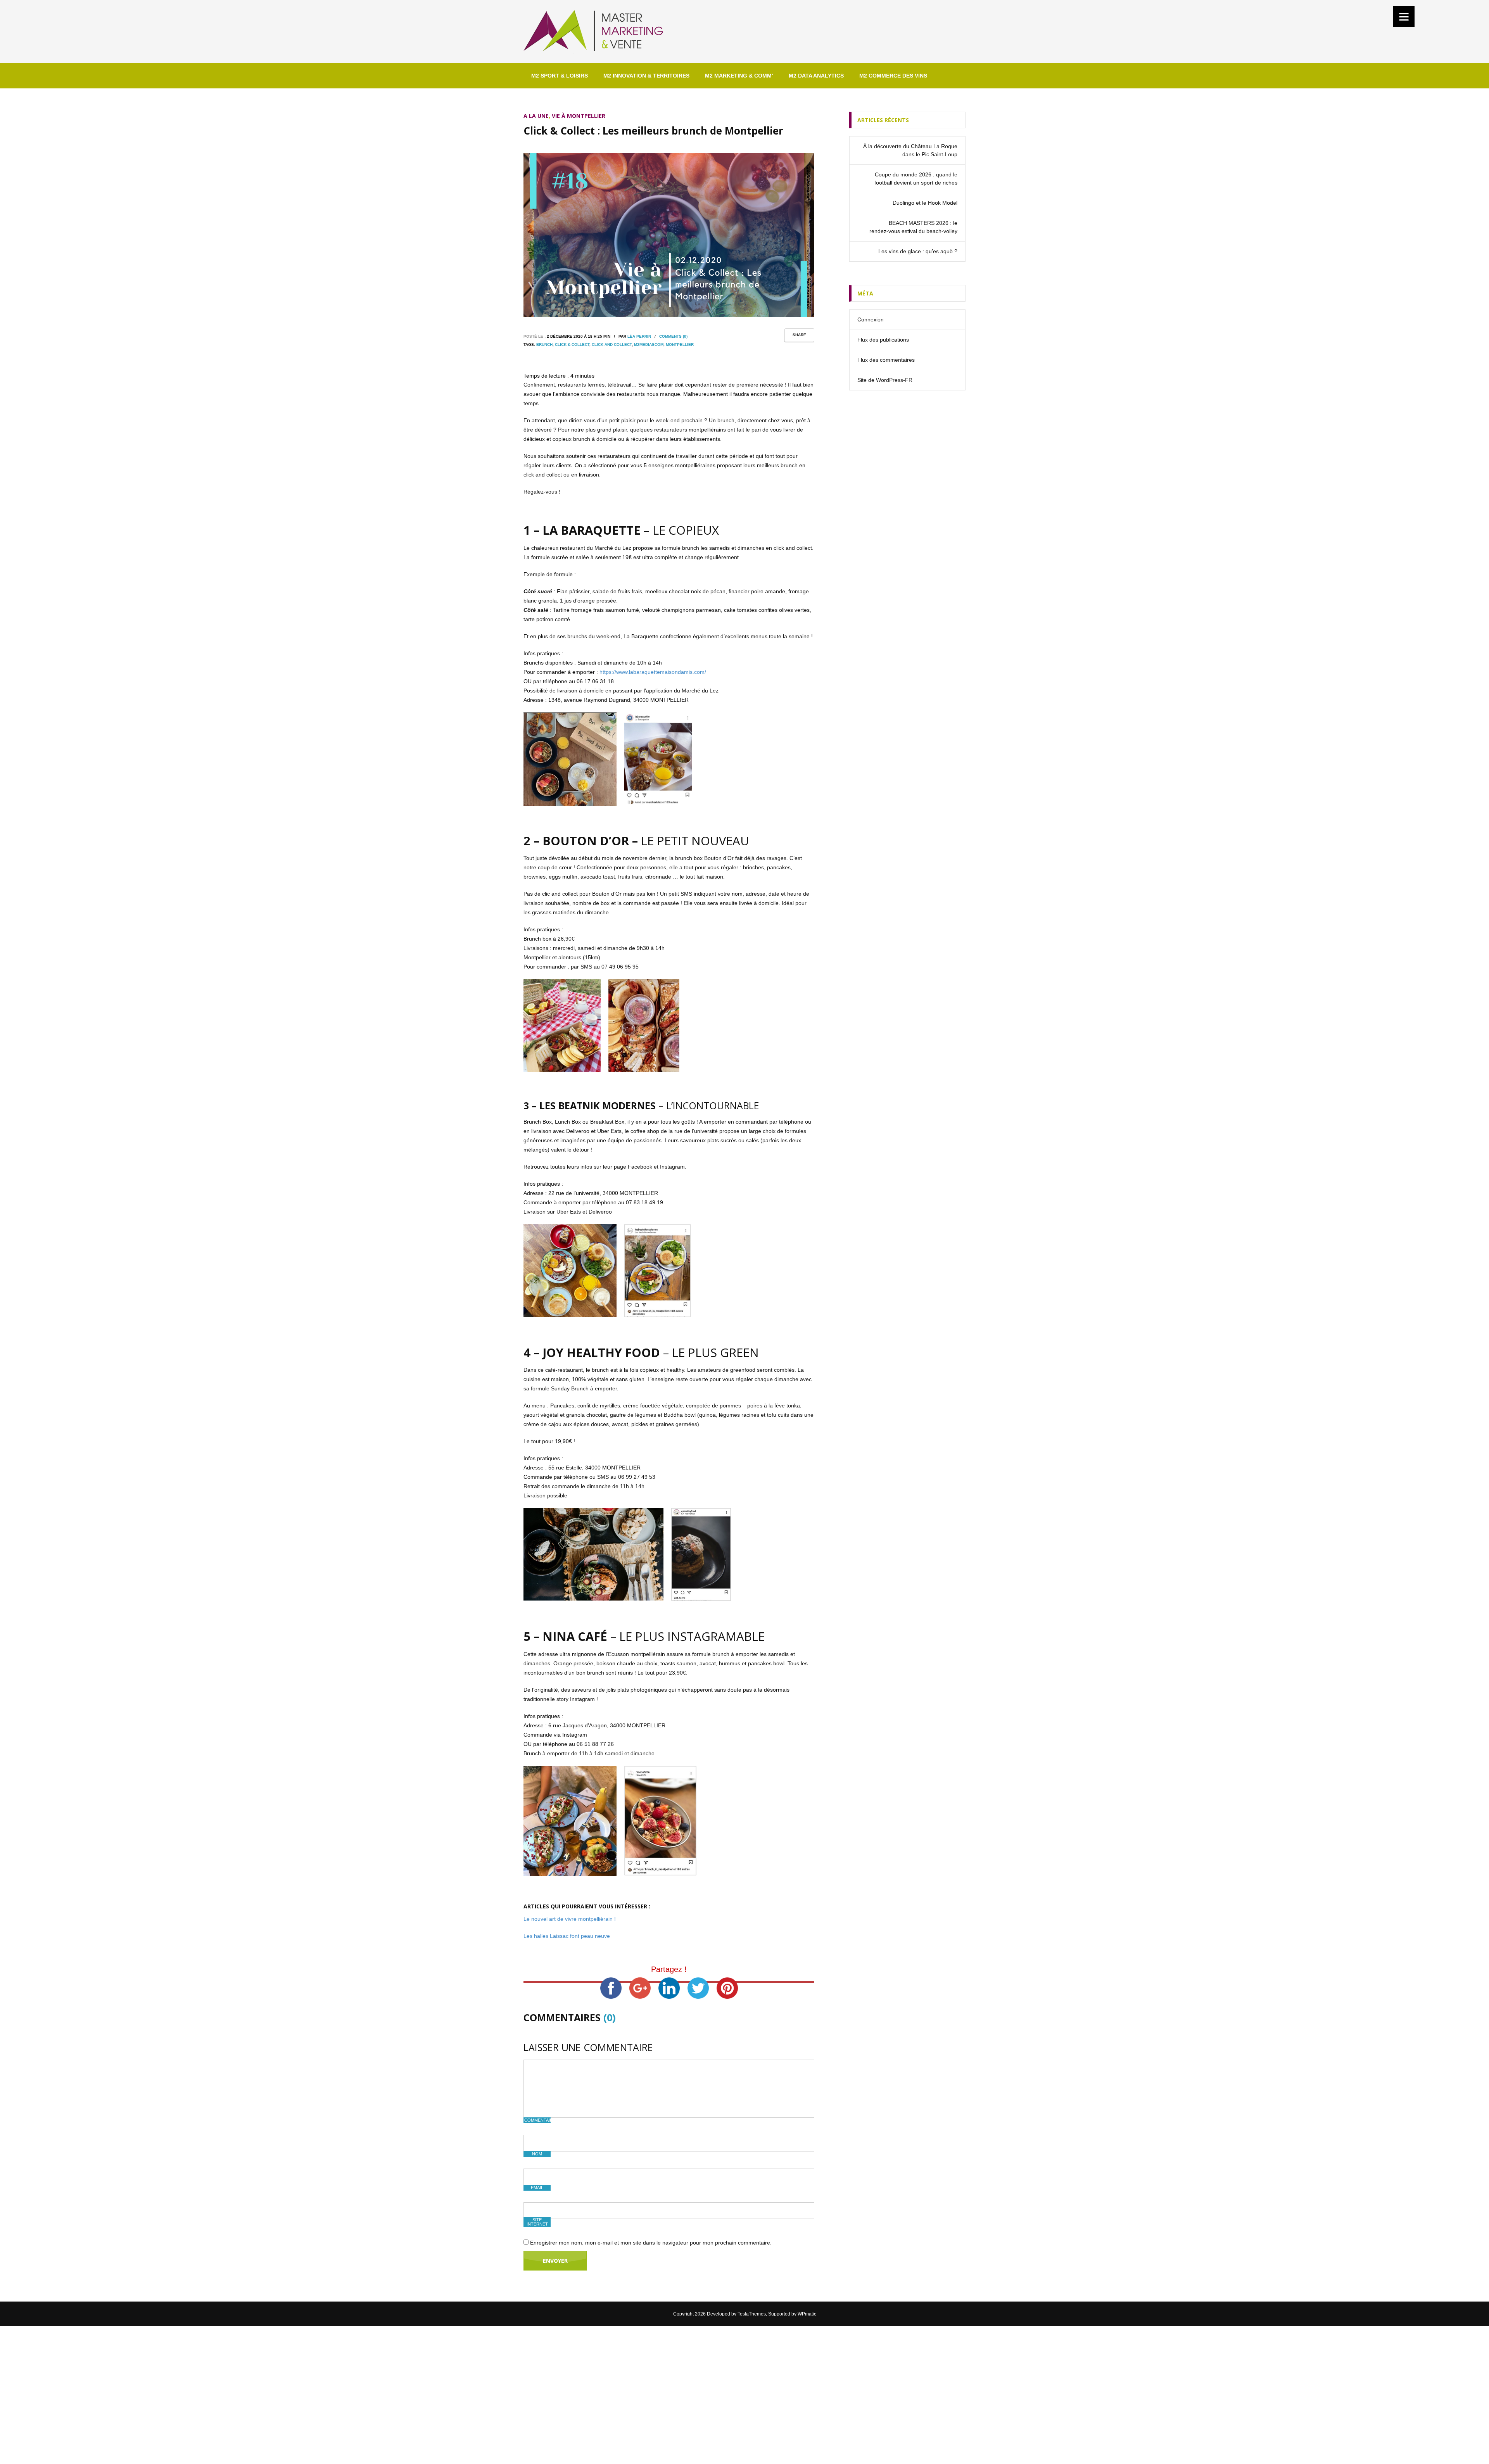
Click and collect (612, 344)
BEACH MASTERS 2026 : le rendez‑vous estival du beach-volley (913, 227)
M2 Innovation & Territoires (646, 76)
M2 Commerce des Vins (893, 76)
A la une (536, 116)
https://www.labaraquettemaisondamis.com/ (653, 672)
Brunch (544, 344)
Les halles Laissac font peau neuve (567, 1936)
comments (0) (673, 336)
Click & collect (572, 344)
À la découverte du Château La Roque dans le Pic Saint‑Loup (910, 150)
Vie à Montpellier (579, 116)
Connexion (871, 319)
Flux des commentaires (886, 360)
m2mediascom (649, 344)
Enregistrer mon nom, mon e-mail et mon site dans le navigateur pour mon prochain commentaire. (651, 2243)
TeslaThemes (752, 2314)
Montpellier (680, 344)
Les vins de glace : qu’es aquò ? (918, 251)
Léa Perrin (639, 336)
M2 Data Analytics (816, 76)
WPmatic (807, 2314)
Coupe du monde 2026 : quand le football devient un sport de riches (916, 179)
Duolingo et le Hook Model (925, 203)
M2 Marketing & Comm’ (739, 76)
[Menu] (1404, 16)
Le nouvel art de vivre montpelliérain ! (570, 1919)
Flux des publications (883, 340)
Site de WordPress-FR (885, 380)
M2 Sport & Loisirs (560, 76)
